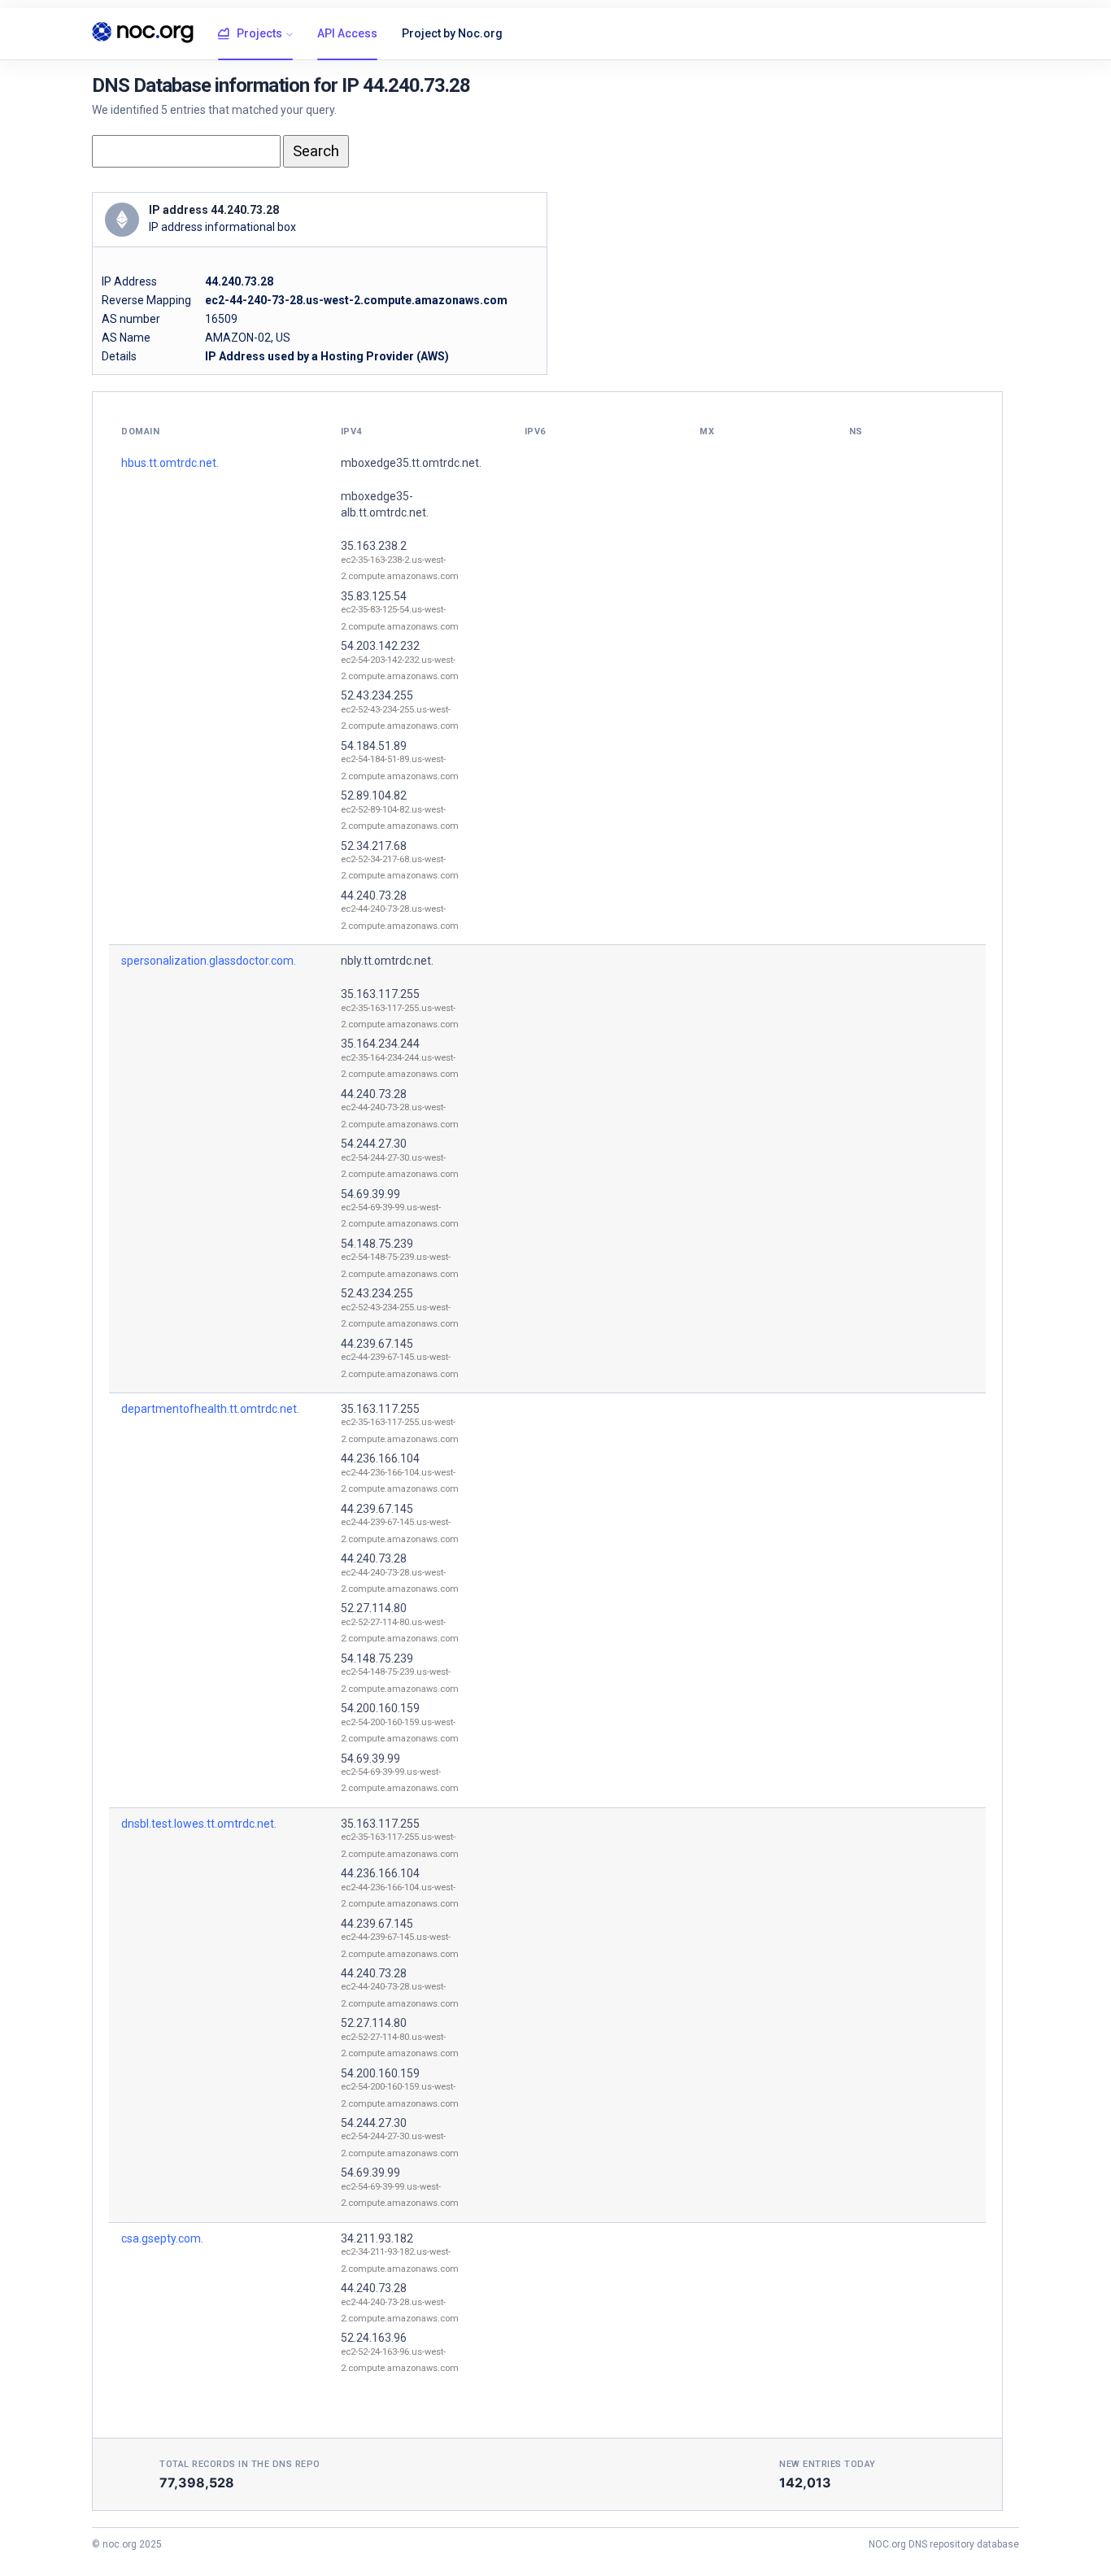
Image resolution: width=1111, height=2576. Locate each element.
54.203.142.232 (380, 646)
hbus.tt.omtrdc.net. (170, 463)
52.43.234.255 (377, 695)
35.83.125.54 (374, 596)
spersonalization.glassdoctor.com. (209, 961)
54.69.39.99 (370, 1194)
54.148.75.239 (377, 1244)
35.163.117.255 (380, 994)
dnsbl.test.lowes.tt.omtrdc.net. (199, 1824)
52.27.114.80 (374, 1608)
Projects (259, 33)
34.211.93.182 (377, 2238)
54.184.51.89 (374, 746)
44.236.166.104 (380, 1458)
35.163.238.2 (374, 546)
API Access (347, 33)
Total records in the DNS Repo (240, 2464)
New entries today (828, 2464)
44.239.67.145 (377, 1344)
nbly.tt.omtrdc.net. (387, 961)
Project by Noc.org (452, 33)
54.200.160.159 (380, 1708)
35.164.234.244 (380, 1044)
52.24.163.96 (374, 2338)
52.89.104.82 (374, 795)
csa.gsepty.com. (162, 2238)
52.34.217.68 (374, 846)
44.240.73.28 (374, 896)
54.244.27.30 (374, 1144)
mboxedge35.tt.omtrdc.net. (411, 463)
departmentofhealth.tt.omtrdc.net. (210, 1409)
